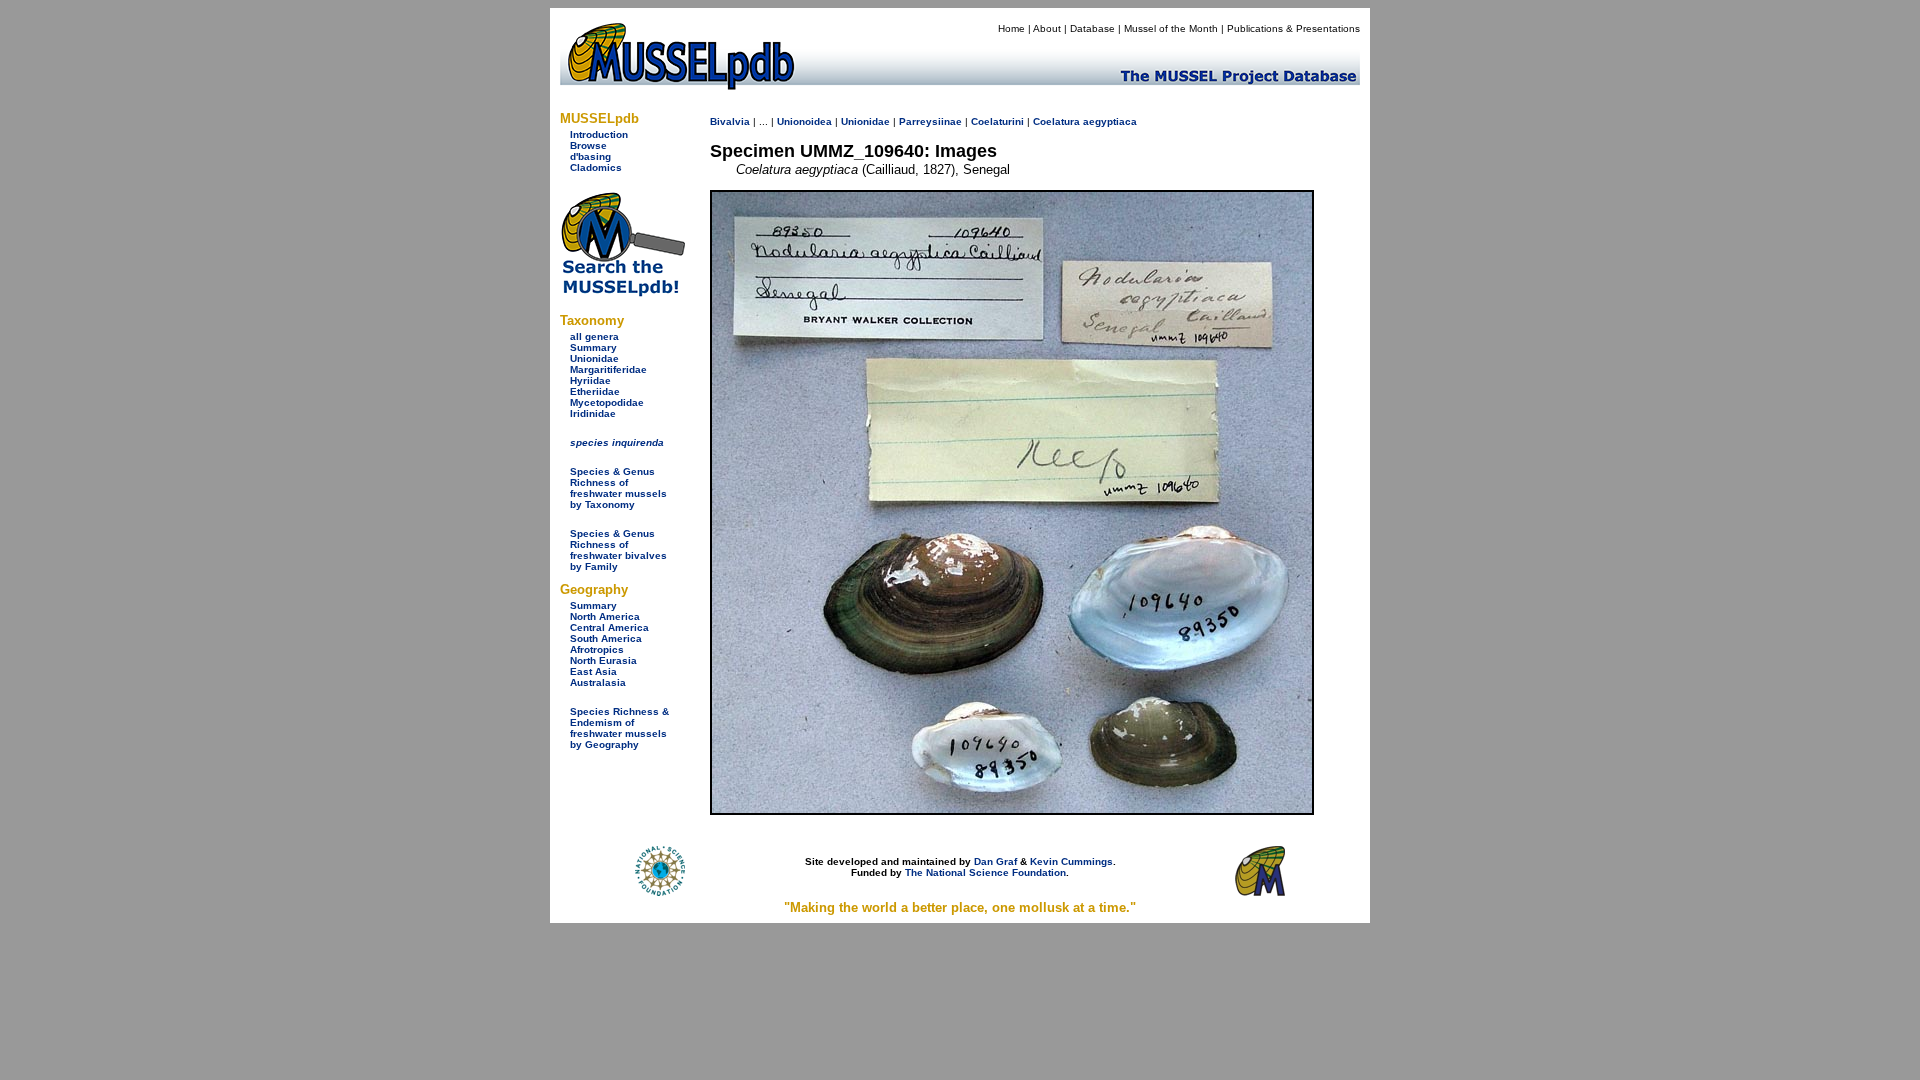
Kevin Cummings (1071, 861)
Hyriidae (590, 380)
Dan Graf (995, 861)
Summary (593, 347)
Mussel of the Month (1171, 28)
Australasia (598, 682)
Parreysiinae (930, 121)
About (1047, 28)
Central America (609, 627)
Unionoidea (804, 121)
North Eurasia (603, 660)
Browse (588, 145)
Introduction (599, 134)
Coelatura (1056, 121)
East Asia (593, 671)
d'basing (590, 156)
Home (1011, 28)
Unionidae (594, 358)
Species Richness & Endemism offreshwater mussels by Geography (619, 728)
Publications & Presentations (1293, 28)
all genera (594, 336)
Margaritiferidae (608, 369)
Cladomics (596, 167)
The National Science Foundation (985, 872)
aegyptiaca (1110, 121)
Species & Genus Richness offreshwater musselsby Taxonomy (618, 488)
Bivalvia (730, 121)
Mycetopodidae (607, 402)
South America (606, 638)
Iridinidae (593, 413)
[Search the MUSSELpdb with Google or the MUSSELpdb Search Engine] (622, 292)
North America (605, 616)
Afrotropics (597, 649)
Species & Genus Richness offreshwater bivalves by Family (618, 550)
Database (1092, 28)
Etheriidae (595, 391)
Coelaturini (997, 121)
